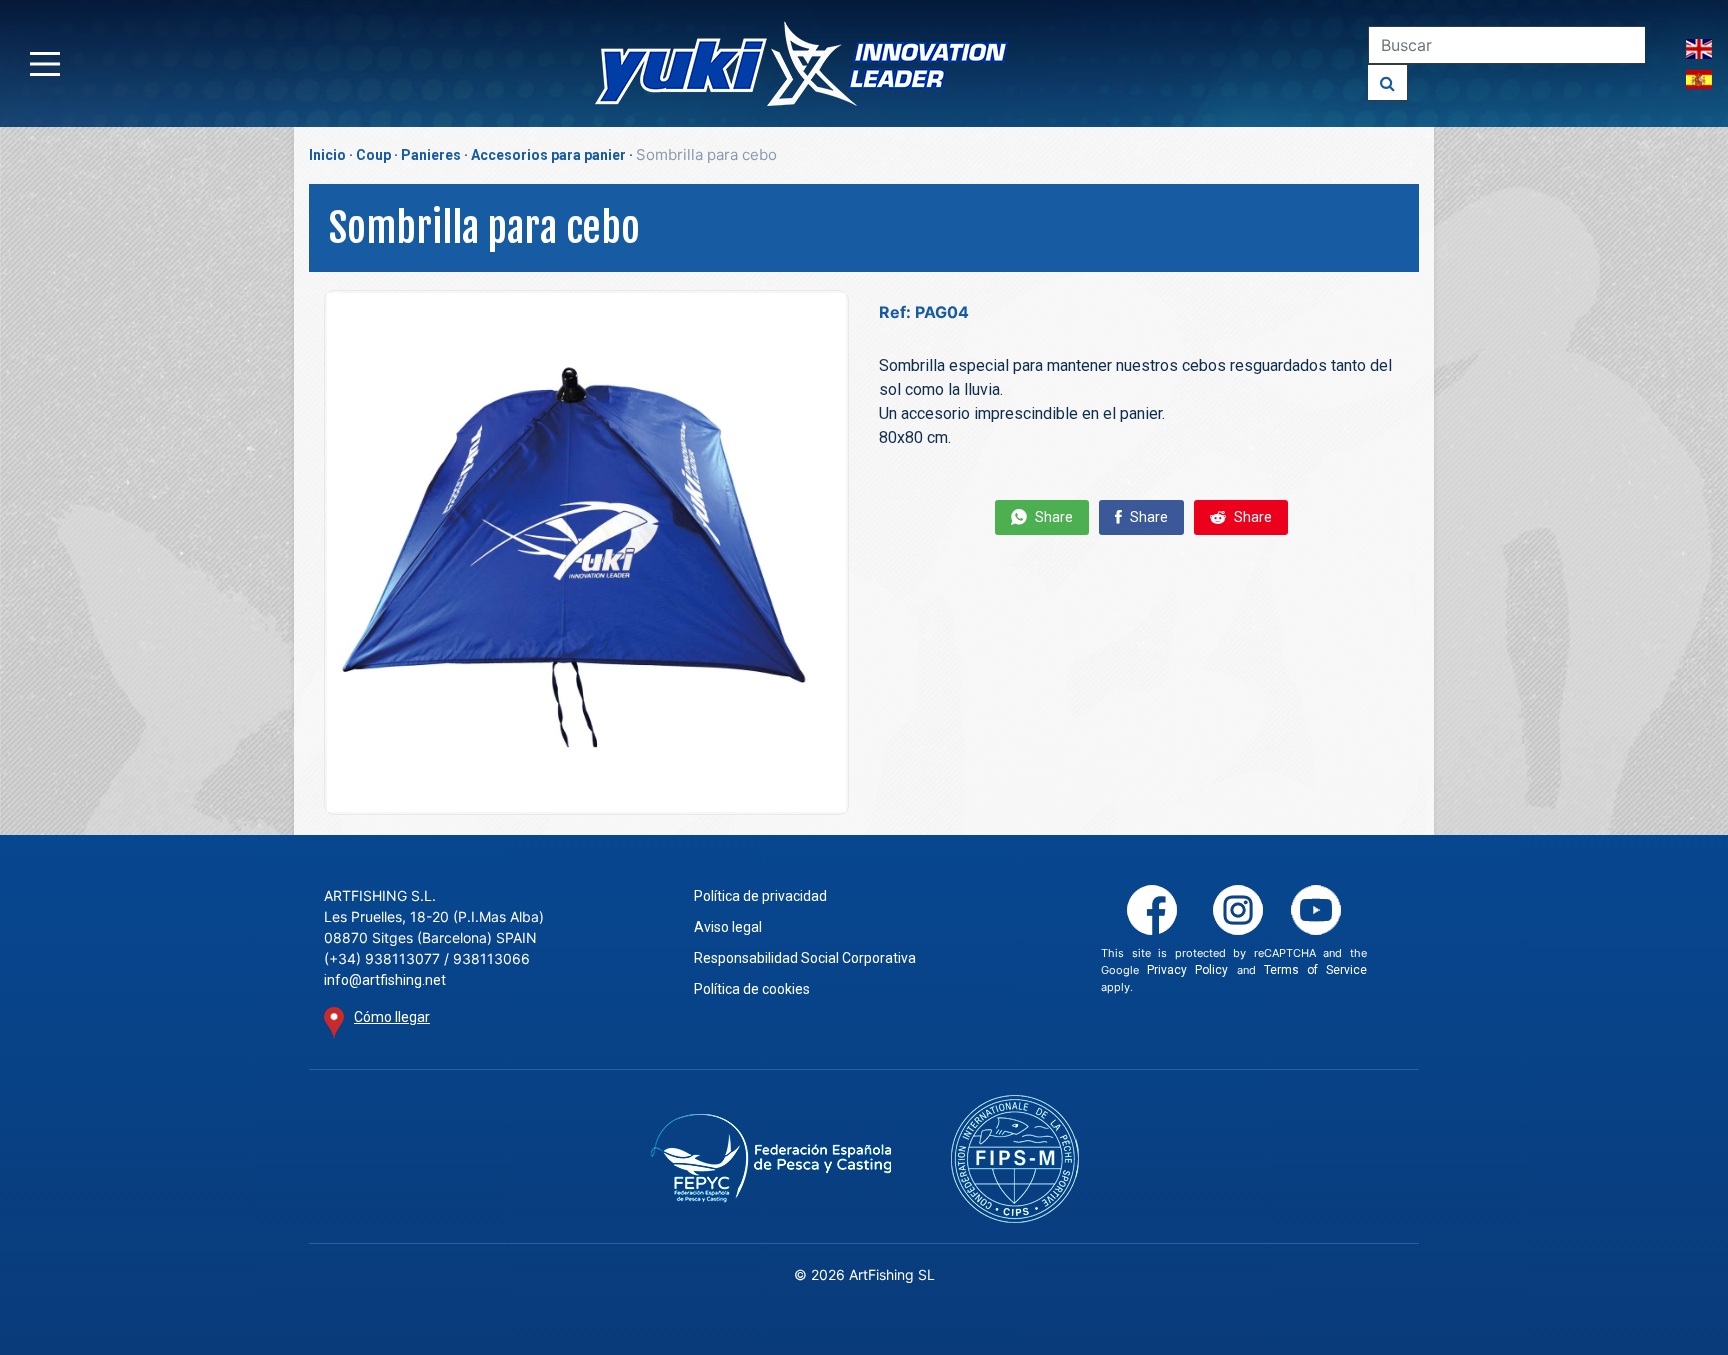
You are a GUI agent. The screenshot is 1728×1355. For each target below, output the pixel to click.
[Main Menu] (45, 64)
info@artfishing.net (385, 980)
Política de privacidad (760, 896)
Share (1052, 517)
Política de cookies (752, 989)
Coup (373, 155)
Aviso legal (728, 927)
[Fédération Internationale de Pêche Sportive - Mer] (1015, 1159)
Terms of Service (1315, 970)
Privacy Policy (1187, 970)
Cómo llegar (392, 1017)
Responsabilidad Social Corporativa (805, 958)
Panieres (431, 155)
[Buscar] (1388, 82)
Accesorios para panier (548, 155)
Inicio (327, 155)
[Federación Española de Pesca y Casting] (770, 1158)
